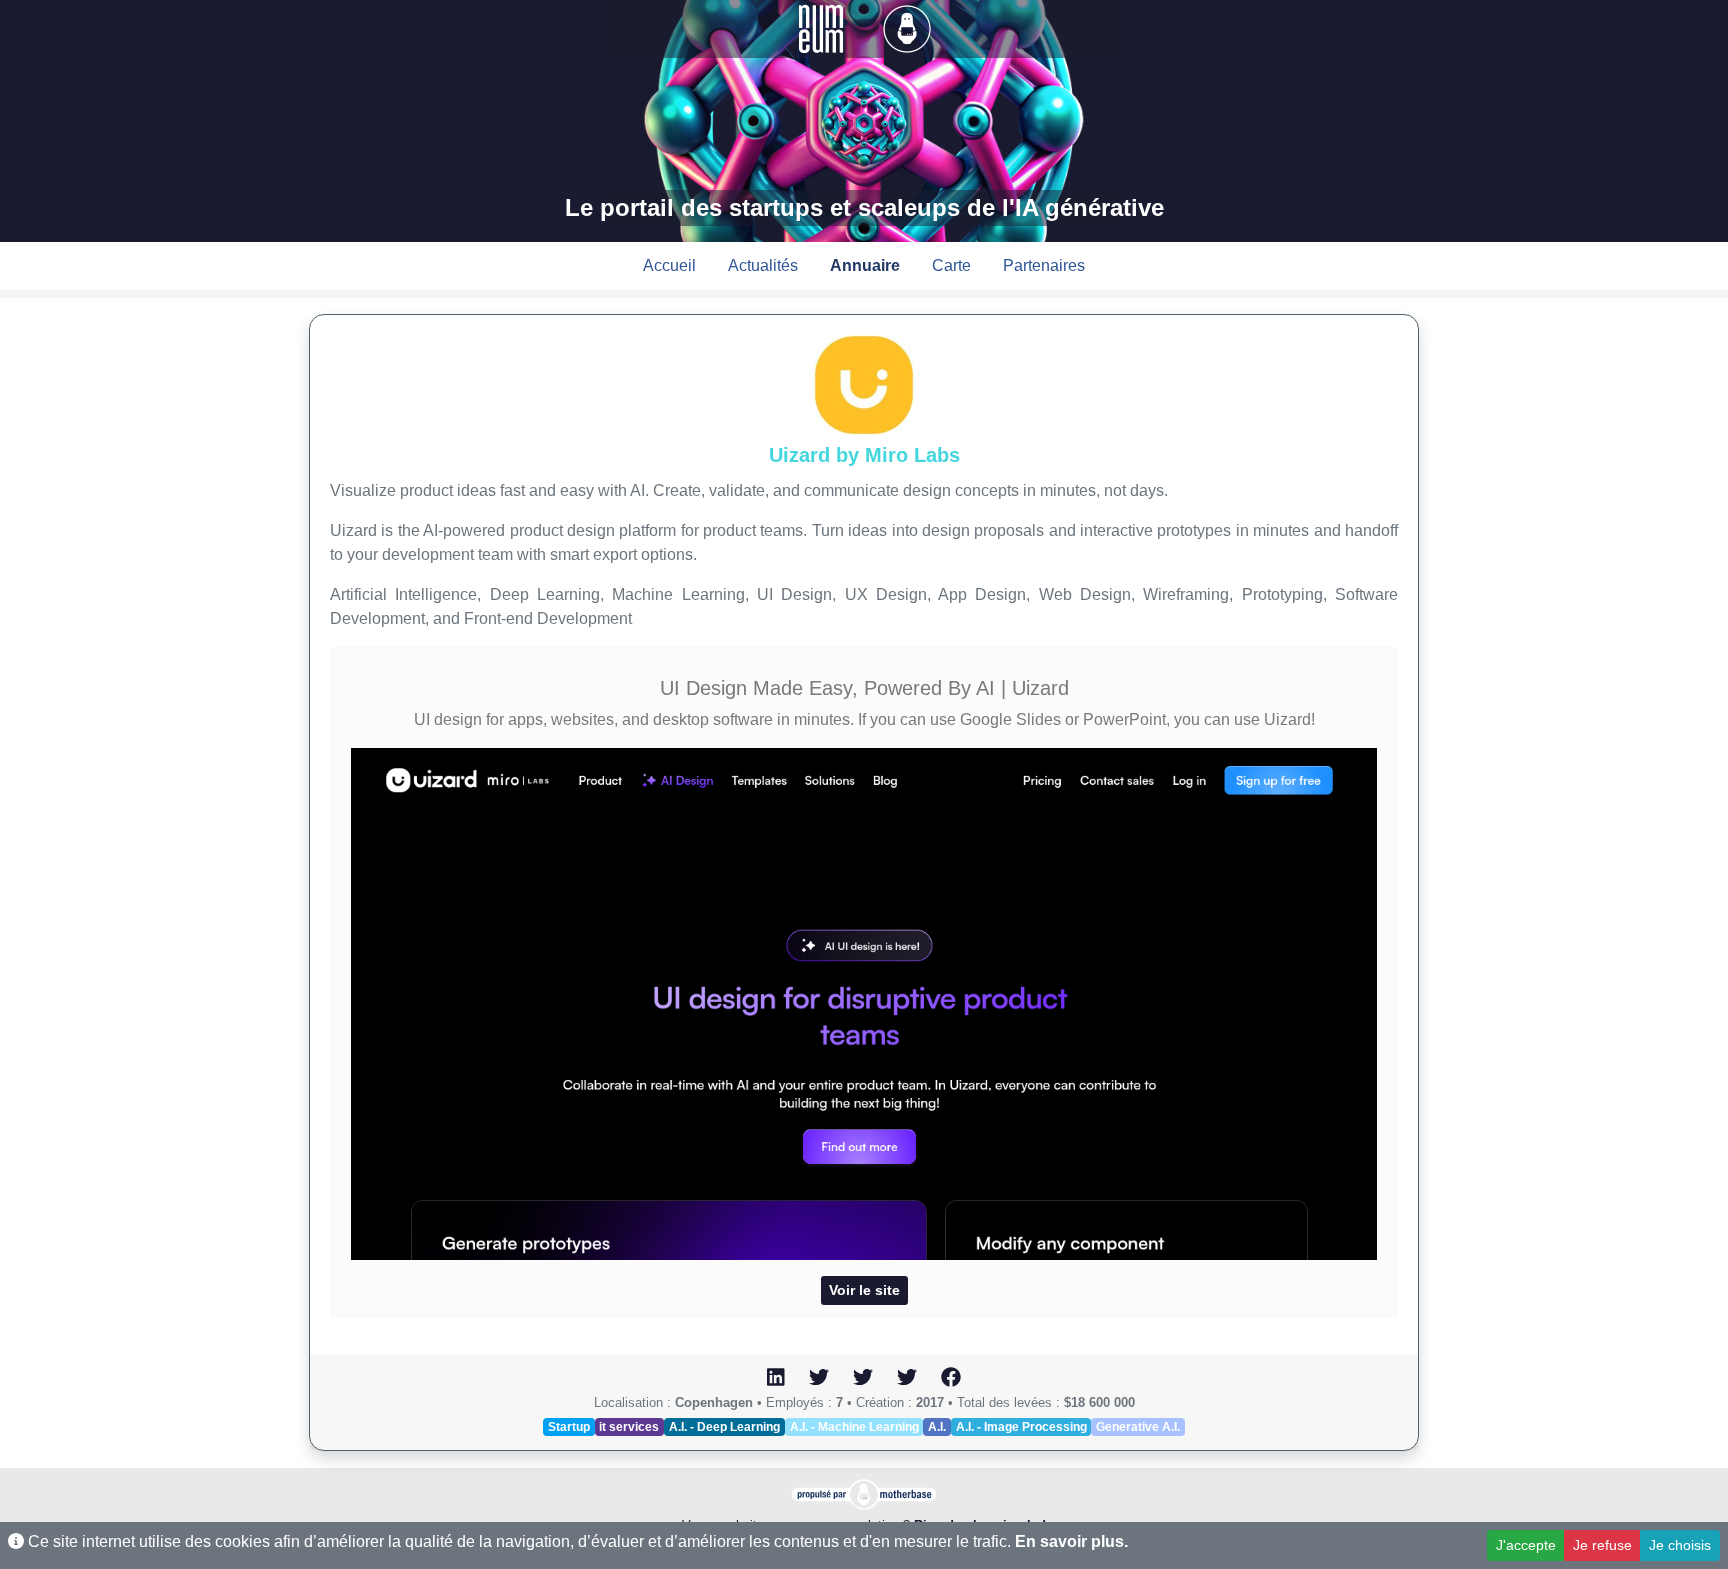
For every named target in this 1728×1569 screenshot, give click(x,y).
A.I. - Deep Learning (724, 1427)
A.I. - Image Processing (1021, 1427)
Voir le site (864, 1290)
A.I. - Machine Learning (854, 1427)
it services (629, 1427)
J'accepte (1526, 1545)
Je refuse (1602, 1545)
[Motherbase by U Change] (907, 27)
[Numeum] (823, 27)
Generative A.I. (1138, 1427)
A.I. (937, 1427)
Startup (569, 1427)
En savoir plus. (1071, 1541)
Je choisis (1680, 1545)
